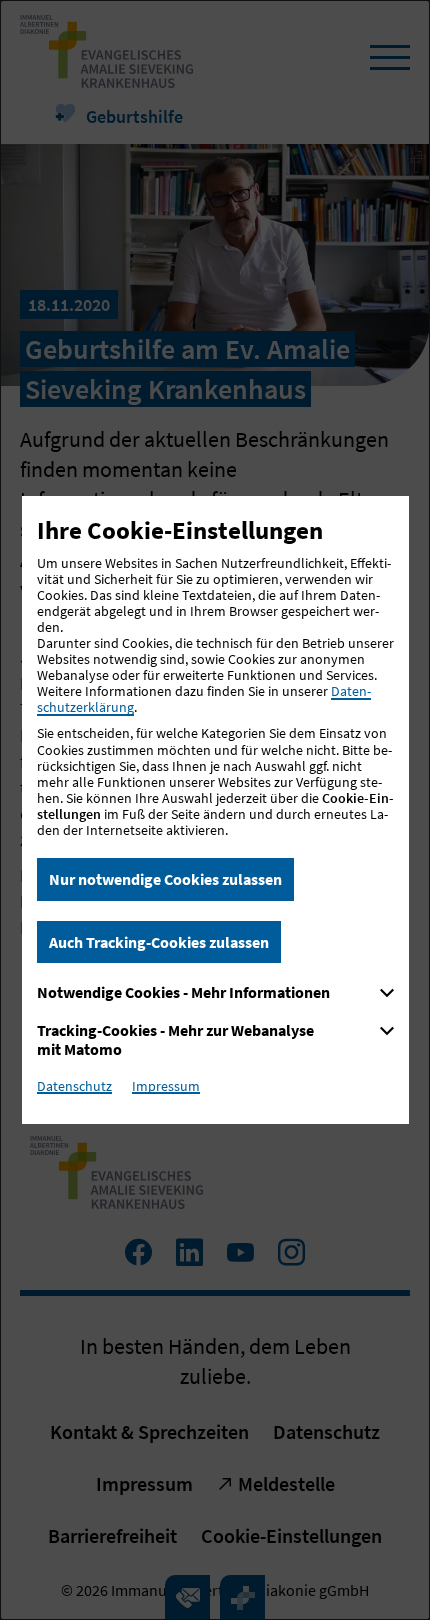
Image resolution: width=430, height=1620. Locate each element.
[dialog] (215, 810)
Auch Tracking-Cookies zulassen (159, 942)
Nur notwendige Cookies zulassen (165, 879)
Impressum (166, 1086)
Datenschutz (74, 1086)
